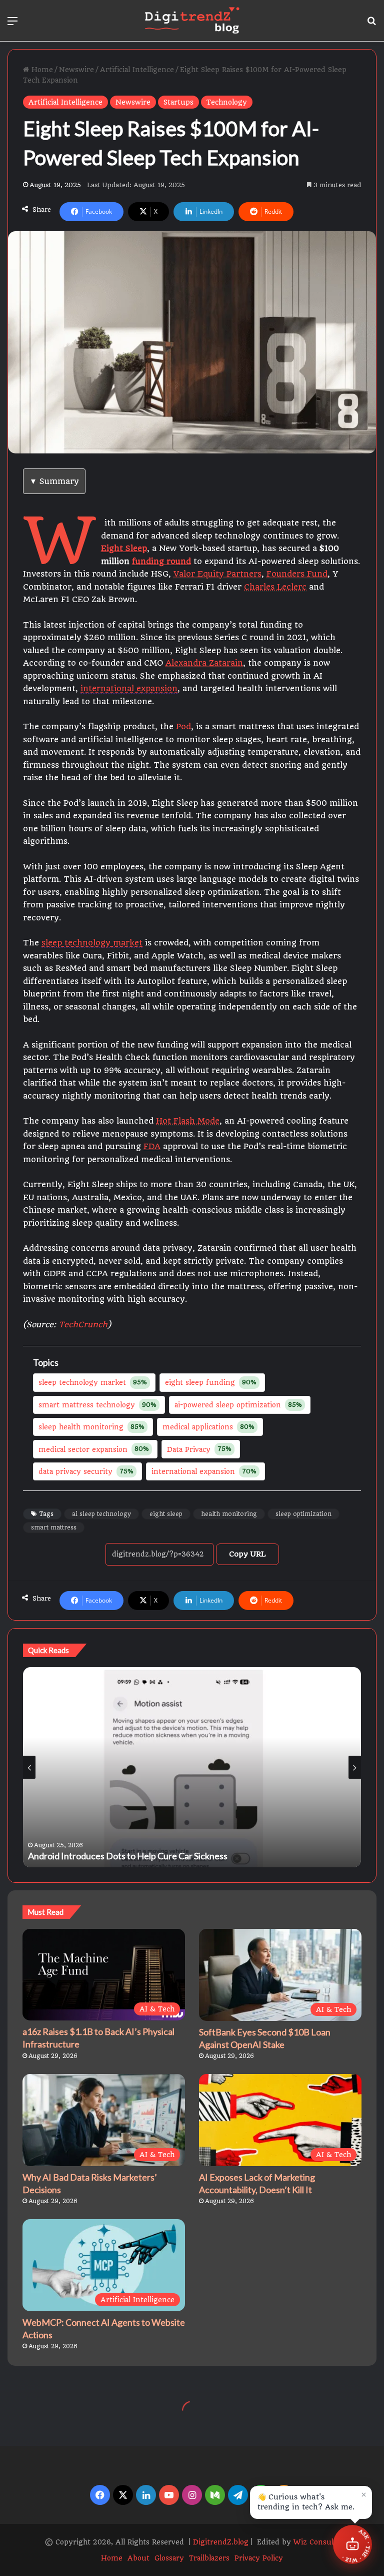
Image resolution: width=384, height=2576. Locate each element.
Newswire (76, 70)
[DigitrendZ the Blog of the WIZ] (192, 21)
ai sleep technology (101, 1514)
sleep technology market (92, 943)
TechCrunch (83, 1325)
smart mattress (54, 1527)
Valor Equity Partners (217, 574)
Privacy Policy (259, 2558)
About (138, 2558)
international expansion (129, 688)
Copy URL (247, 1554)
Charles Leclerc (275, 587)
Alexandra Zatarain (204, 663)
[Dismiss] (363, 2494)
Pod (183, 726)
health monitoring (229, 1514)
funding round (161, 561)
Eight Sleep (124, 548)
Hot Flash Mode (188, 1121)
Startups (178, 102)
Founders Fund (297, 574)
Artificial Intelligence (137, 70)
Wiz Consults (317, 2542)
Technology (227, 102)
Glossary (169, 2558)
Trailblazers (209, 2558)
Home (41, 70)
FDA (152, 1146)
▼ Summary (54, 481)
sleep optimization (303, 1514)
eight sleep (166, 1514)
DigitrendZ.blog (220, 2542)
